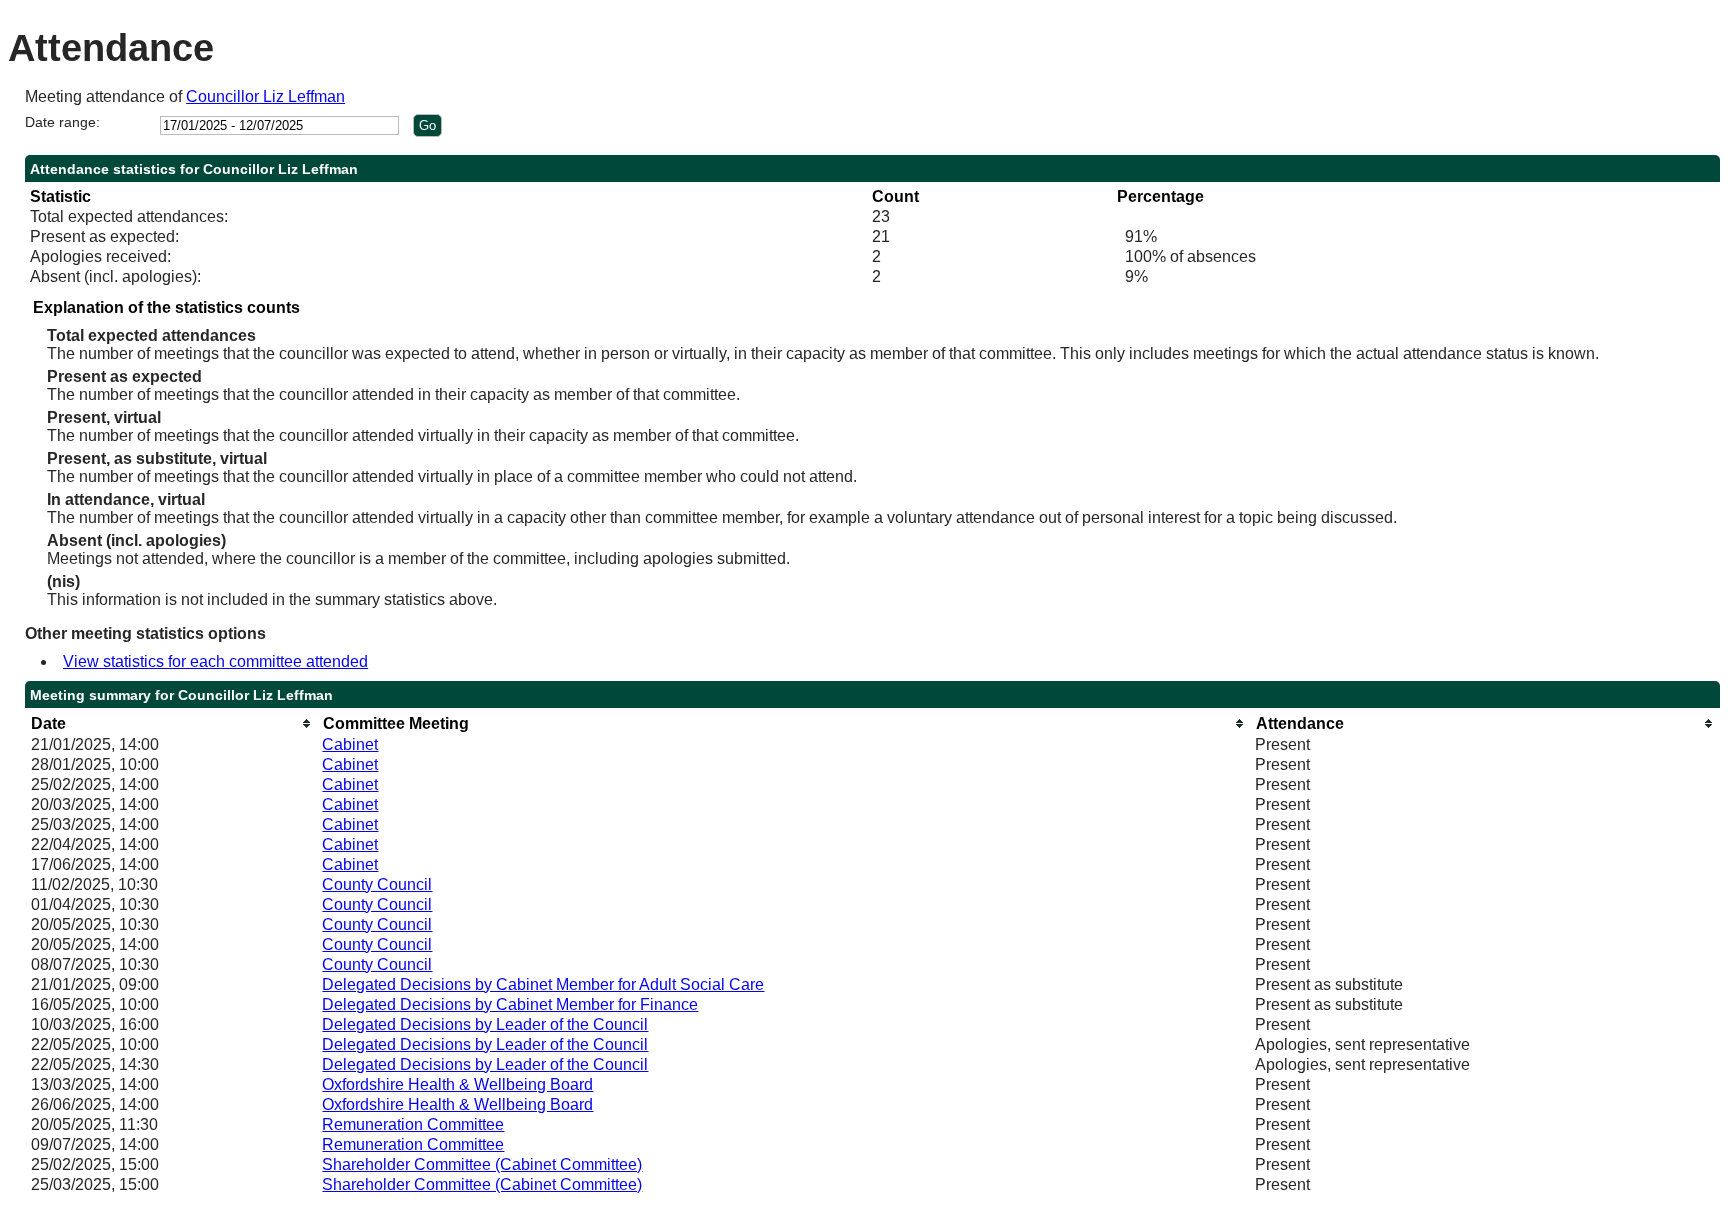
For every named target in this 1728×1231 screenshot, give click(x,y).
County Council (377, 884)
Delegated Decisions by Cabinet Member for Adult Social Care (543, 984)
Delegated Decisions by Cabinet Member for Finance (510, 1004)
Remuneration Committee (413, 1124)
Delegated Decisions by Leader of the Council (485, 1024)
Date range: (62, 122)
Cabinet (350, 744)
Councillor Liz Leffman (265, 96)
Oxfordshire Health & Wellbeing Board (457, 1084)
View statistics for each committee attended (215, 661)
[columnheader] (172, 723)
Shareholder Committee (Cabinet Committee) (482, 1164)
